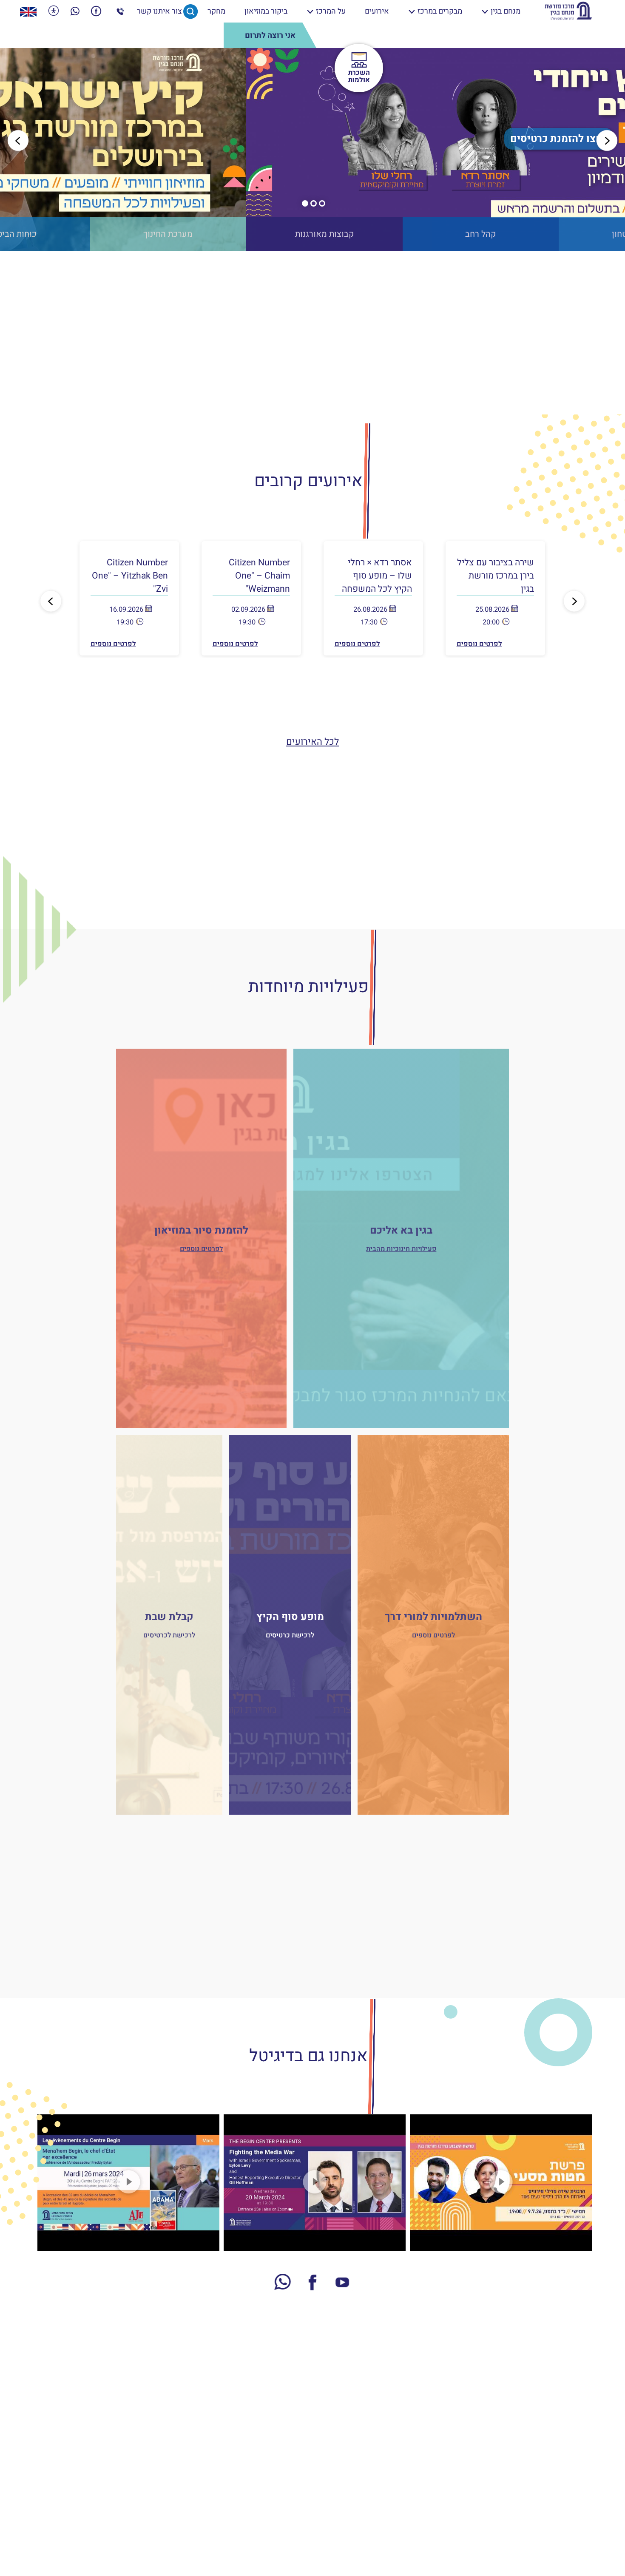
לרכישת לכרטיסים (169, 1635)
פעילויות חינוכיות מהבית (401, 1249)
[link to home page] (568, 11)
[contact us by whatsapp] (75, 11)
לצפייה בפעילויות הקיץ (312, 139)
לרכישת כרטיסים (290, 1635)
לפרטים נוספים (479, 644)
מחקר (216, 11)
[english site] (28, 11)
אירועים (377, 11)
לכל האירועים (312, 742)
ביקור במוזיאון (266, 11)
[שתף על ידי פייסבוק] (96, 11)
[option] (312, 150)
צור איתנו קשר (159, 11)
